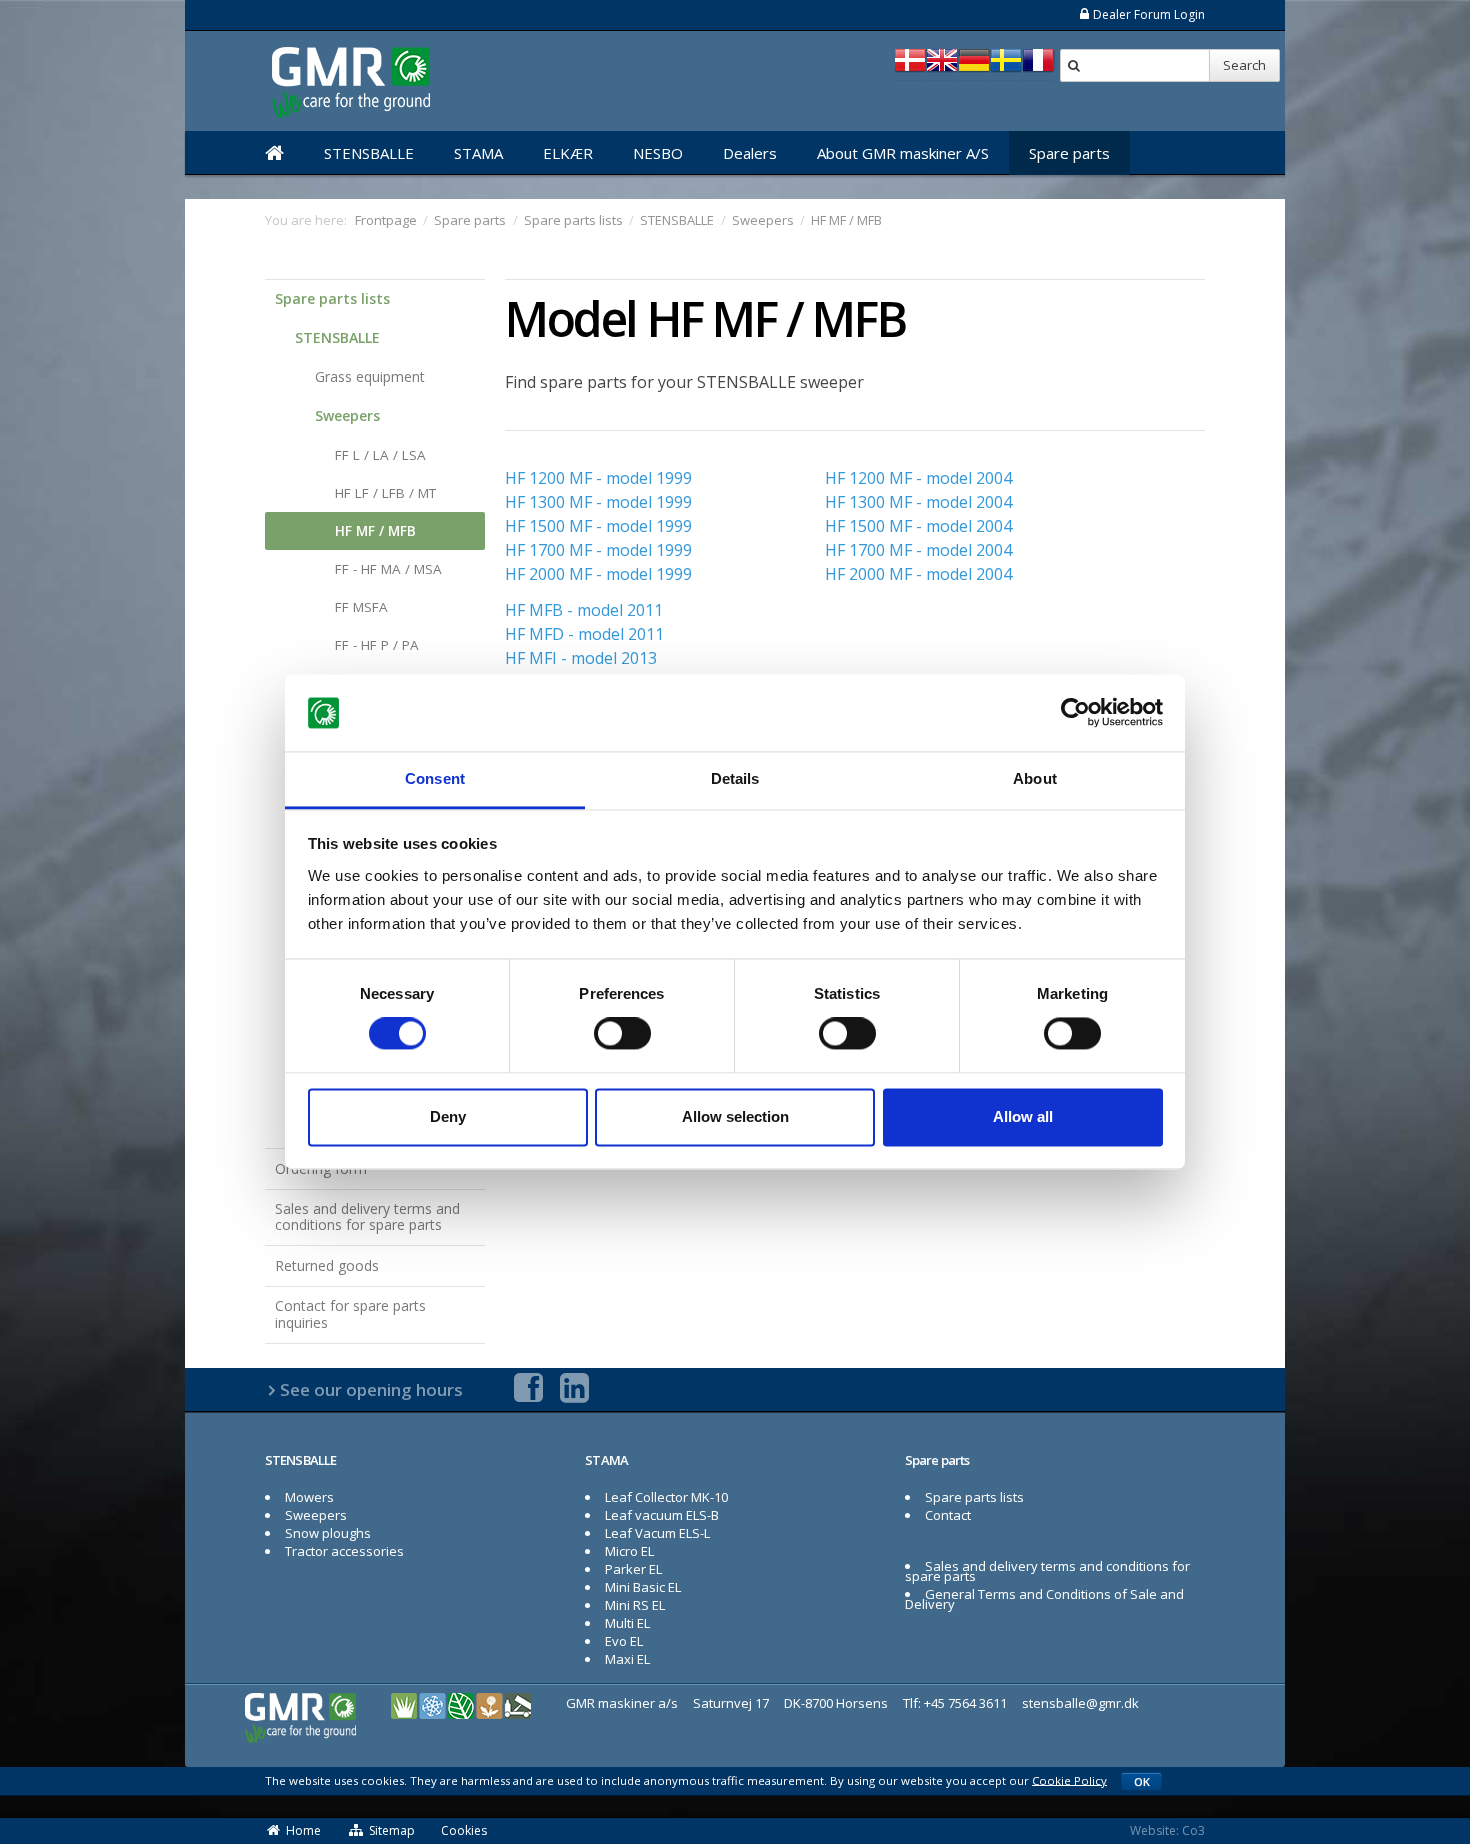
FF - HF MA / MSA (388, 569)
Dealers (750, 153)
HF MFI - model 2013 (581, 658)
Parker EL (633, 1569)
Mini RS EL (635, 1605)
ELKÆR (568, 153)
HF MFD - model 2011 (584, 634)
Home (303, 1830)
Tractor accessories (344, 1551)
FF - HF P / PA (377, 645)
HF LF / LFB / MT (385, 493)
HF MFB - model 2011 (584, 610)
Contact (948, 1515)
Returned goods (327, 1265)
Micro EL (629, 1551)
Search (1244, 65)
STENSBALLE (369, 153)
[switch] (622, 1034)
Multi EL (627, 1623)
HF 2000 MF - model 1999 (598, 574)
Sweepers (347, 415)
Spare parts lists (332, 298)
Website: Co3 (1167, 1830)
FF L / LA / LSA (380, 455)
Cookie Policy (1069, 1779)
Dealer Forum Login (1149, 14)
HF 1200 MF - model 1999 (598, 478)
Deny (448, 1116)
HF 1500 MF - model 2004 (918, 526)
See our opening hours (371, 1389)
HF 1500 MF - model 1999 (598, 526)
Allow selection (735, 1116)
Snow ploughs (328, 1533)
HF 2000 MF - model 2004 (918, 574)
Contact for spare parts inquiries (350, 1314)
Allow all (1023, 1116)
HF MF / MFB (375, 531)
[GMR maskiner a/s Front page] (274, 153)
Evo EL (624, 1641)
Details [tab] (735, 778)
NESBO (658, 153)
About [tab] (1035, 778)
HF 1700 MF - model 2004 (918, 550)
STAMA (478, 153)
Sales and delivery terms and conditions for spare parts (367, 1217)
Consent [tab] (435, 778)
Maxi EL (627, 1659)
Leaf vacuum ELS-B (662, 1515)
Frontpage (386, 220)
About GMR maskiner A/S (903, 153)
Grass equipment (370, 376)
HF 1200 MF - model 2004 (918, 478)
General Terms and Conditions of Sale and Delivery (1044, 1599)
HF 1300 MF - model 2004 (918, 502)
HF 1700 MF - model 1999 (598, 550)
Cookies (464, 1830)
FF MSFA (361, 607)
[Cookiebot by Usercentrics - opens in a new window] (1075, 713)
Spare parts (1069, 153)
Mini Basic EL (643, 1587)
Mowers (309, 1497)
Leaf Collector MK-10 (666, 1497)
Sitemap (392, 1830)
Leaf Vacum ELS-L (657, 1533)
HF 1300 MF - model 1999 (598, 502)
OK (1142, 1781)
